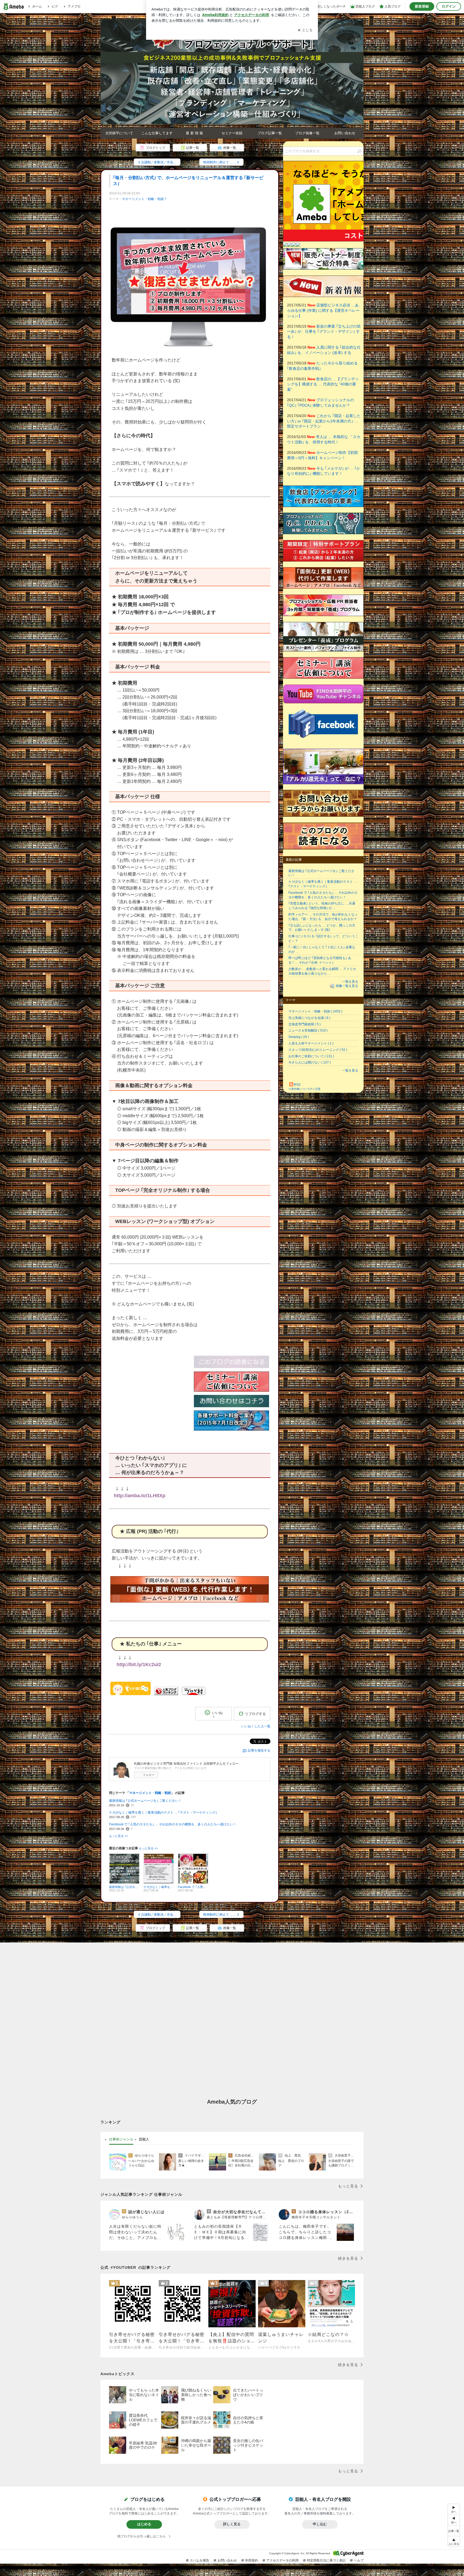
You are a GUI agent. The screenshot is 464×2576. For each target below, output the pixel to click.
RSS (297, 1085)
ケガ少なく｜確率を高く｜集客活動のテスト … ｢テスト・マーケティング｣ (163, 1812)
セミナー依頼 (232, 133)
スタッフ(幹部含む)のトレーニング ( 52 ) (318, 1050)
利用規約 (252, 2560)
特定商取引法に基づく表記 (326, 2560)
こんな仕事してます (157, 133)
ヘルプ (359, 2560)
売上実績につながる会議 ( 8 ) (309, 1018)
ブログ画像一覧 (307, 133)
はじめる (144, 2524)
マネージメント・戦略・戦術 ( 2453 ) (315, 1011)
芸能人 (144, 2139)
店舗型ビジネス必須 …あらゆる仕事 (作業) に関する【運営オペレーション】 (323, 310)
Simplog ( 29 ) (299, 1037)
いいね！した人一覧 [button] (256, 1726)
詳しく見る (232, 2524)
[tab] (121, 2139)
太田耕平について (119, 133)
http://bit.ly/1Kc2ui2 (139, 1665)
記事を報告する (259, 1750)
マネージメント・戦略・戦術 (143, 199)
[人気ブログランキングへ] (166, 1694)
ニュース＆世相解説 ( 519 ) (308, 1030)
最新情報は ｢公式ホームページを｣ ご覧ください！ (145, 1801)
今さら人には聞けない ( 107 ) (310, 1062)
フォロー (148, 1775)
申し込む (320, 2524)
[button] (454, 2541)
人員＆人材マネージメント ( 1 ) (311, 1043)
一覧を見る (350, 982)
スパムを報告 (200, 2560)
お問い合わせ (345, 133)
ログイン (449, 6)
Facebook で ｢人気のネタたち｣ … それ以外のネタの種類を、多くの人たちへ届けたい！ (173, 1824)
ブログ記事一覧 (270, 133)
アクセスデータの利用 (282, 2560)
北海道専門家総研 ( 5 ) (305, 1024)
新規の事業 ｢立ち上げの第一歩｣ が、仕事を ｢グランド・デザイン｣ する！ (324, 332)
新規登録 (422, 6)
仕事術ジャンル (121, 2139)
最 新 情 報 (194, 133)
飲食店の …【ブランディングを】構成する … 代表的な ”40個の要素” (323, 384)
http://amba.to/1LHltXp (140, 1496)
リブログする (255, 1714)
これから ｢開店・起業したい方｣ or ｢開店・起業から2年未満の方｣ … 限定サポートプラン (324, 421)
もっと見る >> (118, 1836)
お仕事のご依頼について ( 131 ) (311, 1056)
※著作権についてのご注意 (305, 1089)
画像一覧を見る (347, 986)
